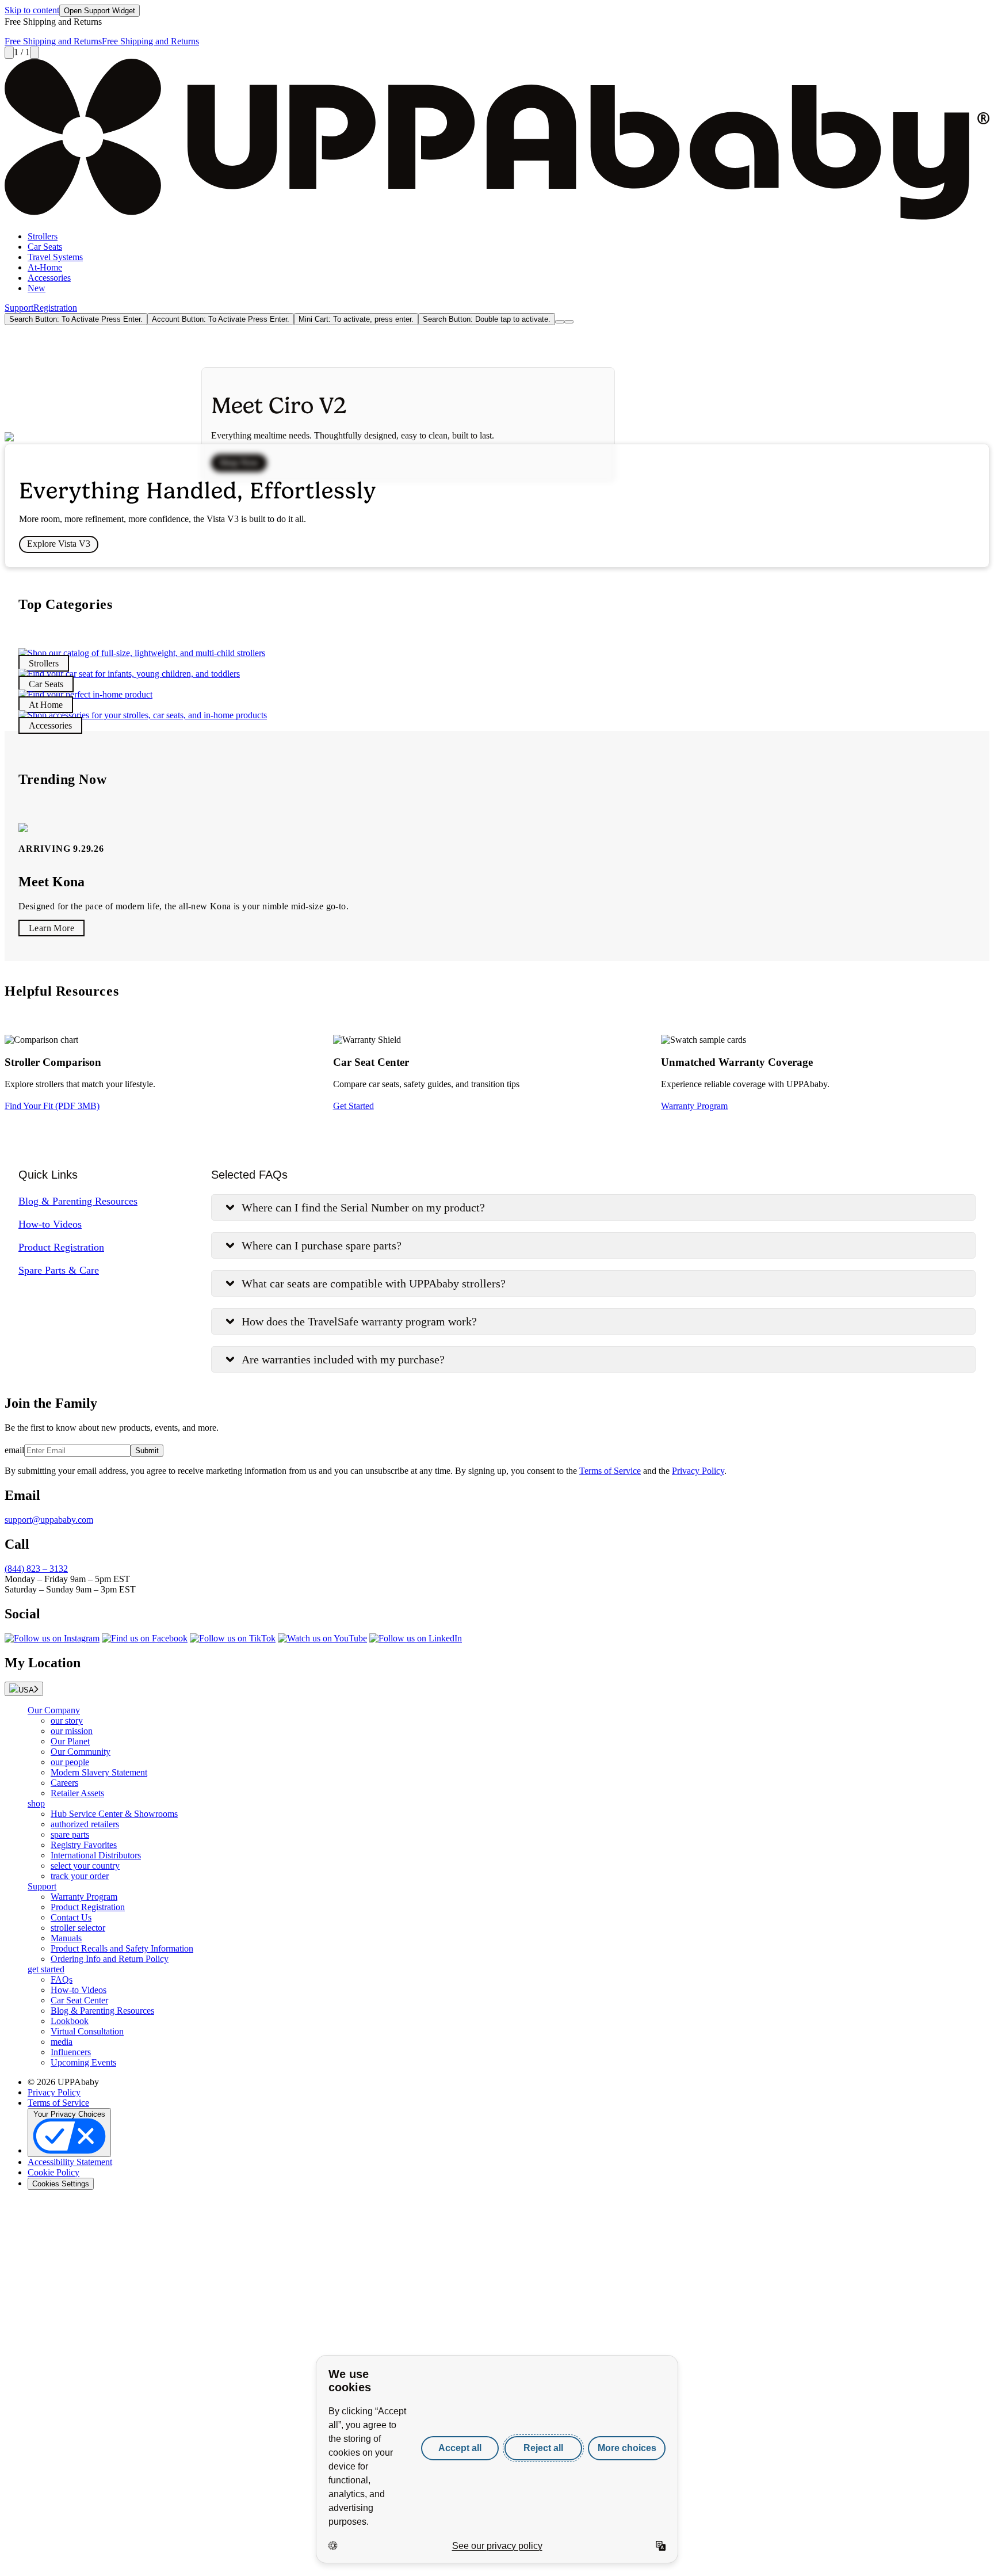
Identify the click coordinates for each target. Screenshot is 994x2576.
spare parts (70, 1834)
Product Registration (61, 1247)
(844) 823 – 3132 (36, 1569)
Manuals (66, 1938)
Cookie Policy (53, 2172)
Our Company (54, 1710)
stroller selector (78, 1928)
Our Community (81, 1752)
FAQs (62, 1979)
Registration (55, 308)
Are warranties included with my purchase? (343, 1359)
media (62, 2042)
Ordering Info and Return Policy (110, 1959)
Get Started (353, 1106)
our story (67, 1720)
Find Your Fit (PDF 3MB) (52, 1106)
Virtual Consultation (87, 2031)
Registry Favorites (84, 1845)
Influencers (71, 2052)
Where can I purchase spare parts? (322, 1245)
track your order (80, 1876)
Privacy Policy (698, 1471)
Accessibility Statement (70, 2162)
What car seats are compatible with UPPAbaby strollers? (374, 1283)
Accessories (49, 278)
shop (36, 1803)
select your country (85, 1866)
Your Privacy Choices (69, 2114)
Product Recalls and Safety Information (122, 1948)
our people (70, 1762)
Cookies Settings (61, 2184)
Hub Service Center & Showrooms (114, 1814)
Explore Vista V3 (59, 544)
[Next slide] (35, 53)
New (37, 288)
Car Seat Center (79, 2000)
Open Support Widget (100, 11)
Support (19, 308)
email (14, 1450)
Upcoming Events (83, 2062)
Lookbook (70, 2021)
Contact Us (71, 1917)
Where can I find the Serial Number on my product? (363, 1207)
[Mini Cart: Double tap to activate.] (560, 322)
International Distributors (96, 1855)
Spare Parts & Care (59, 1270)
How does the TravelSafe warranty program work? (359, 1321)
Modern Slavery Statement (99, 1772)
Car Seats (45, 247)
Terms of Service (610, 1471)
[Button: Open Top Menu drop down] (569, 322)
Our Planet (70, 1741)
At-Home (45, 267)
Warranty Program (694, 1106)
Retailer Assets (77, 1793)
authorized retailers (85, 1824)
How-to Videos (50, 1224)
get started (46, 1969)
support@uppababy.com (49, 1520)
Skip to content (32, 10)
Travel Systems (55, 257)
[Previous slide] (9, 53)
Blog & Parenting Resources (78, 1201)
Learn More (51, 928)
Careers (64, 1783)
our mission (72, 1731)
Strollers (43, 236)
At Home (46, 705)
